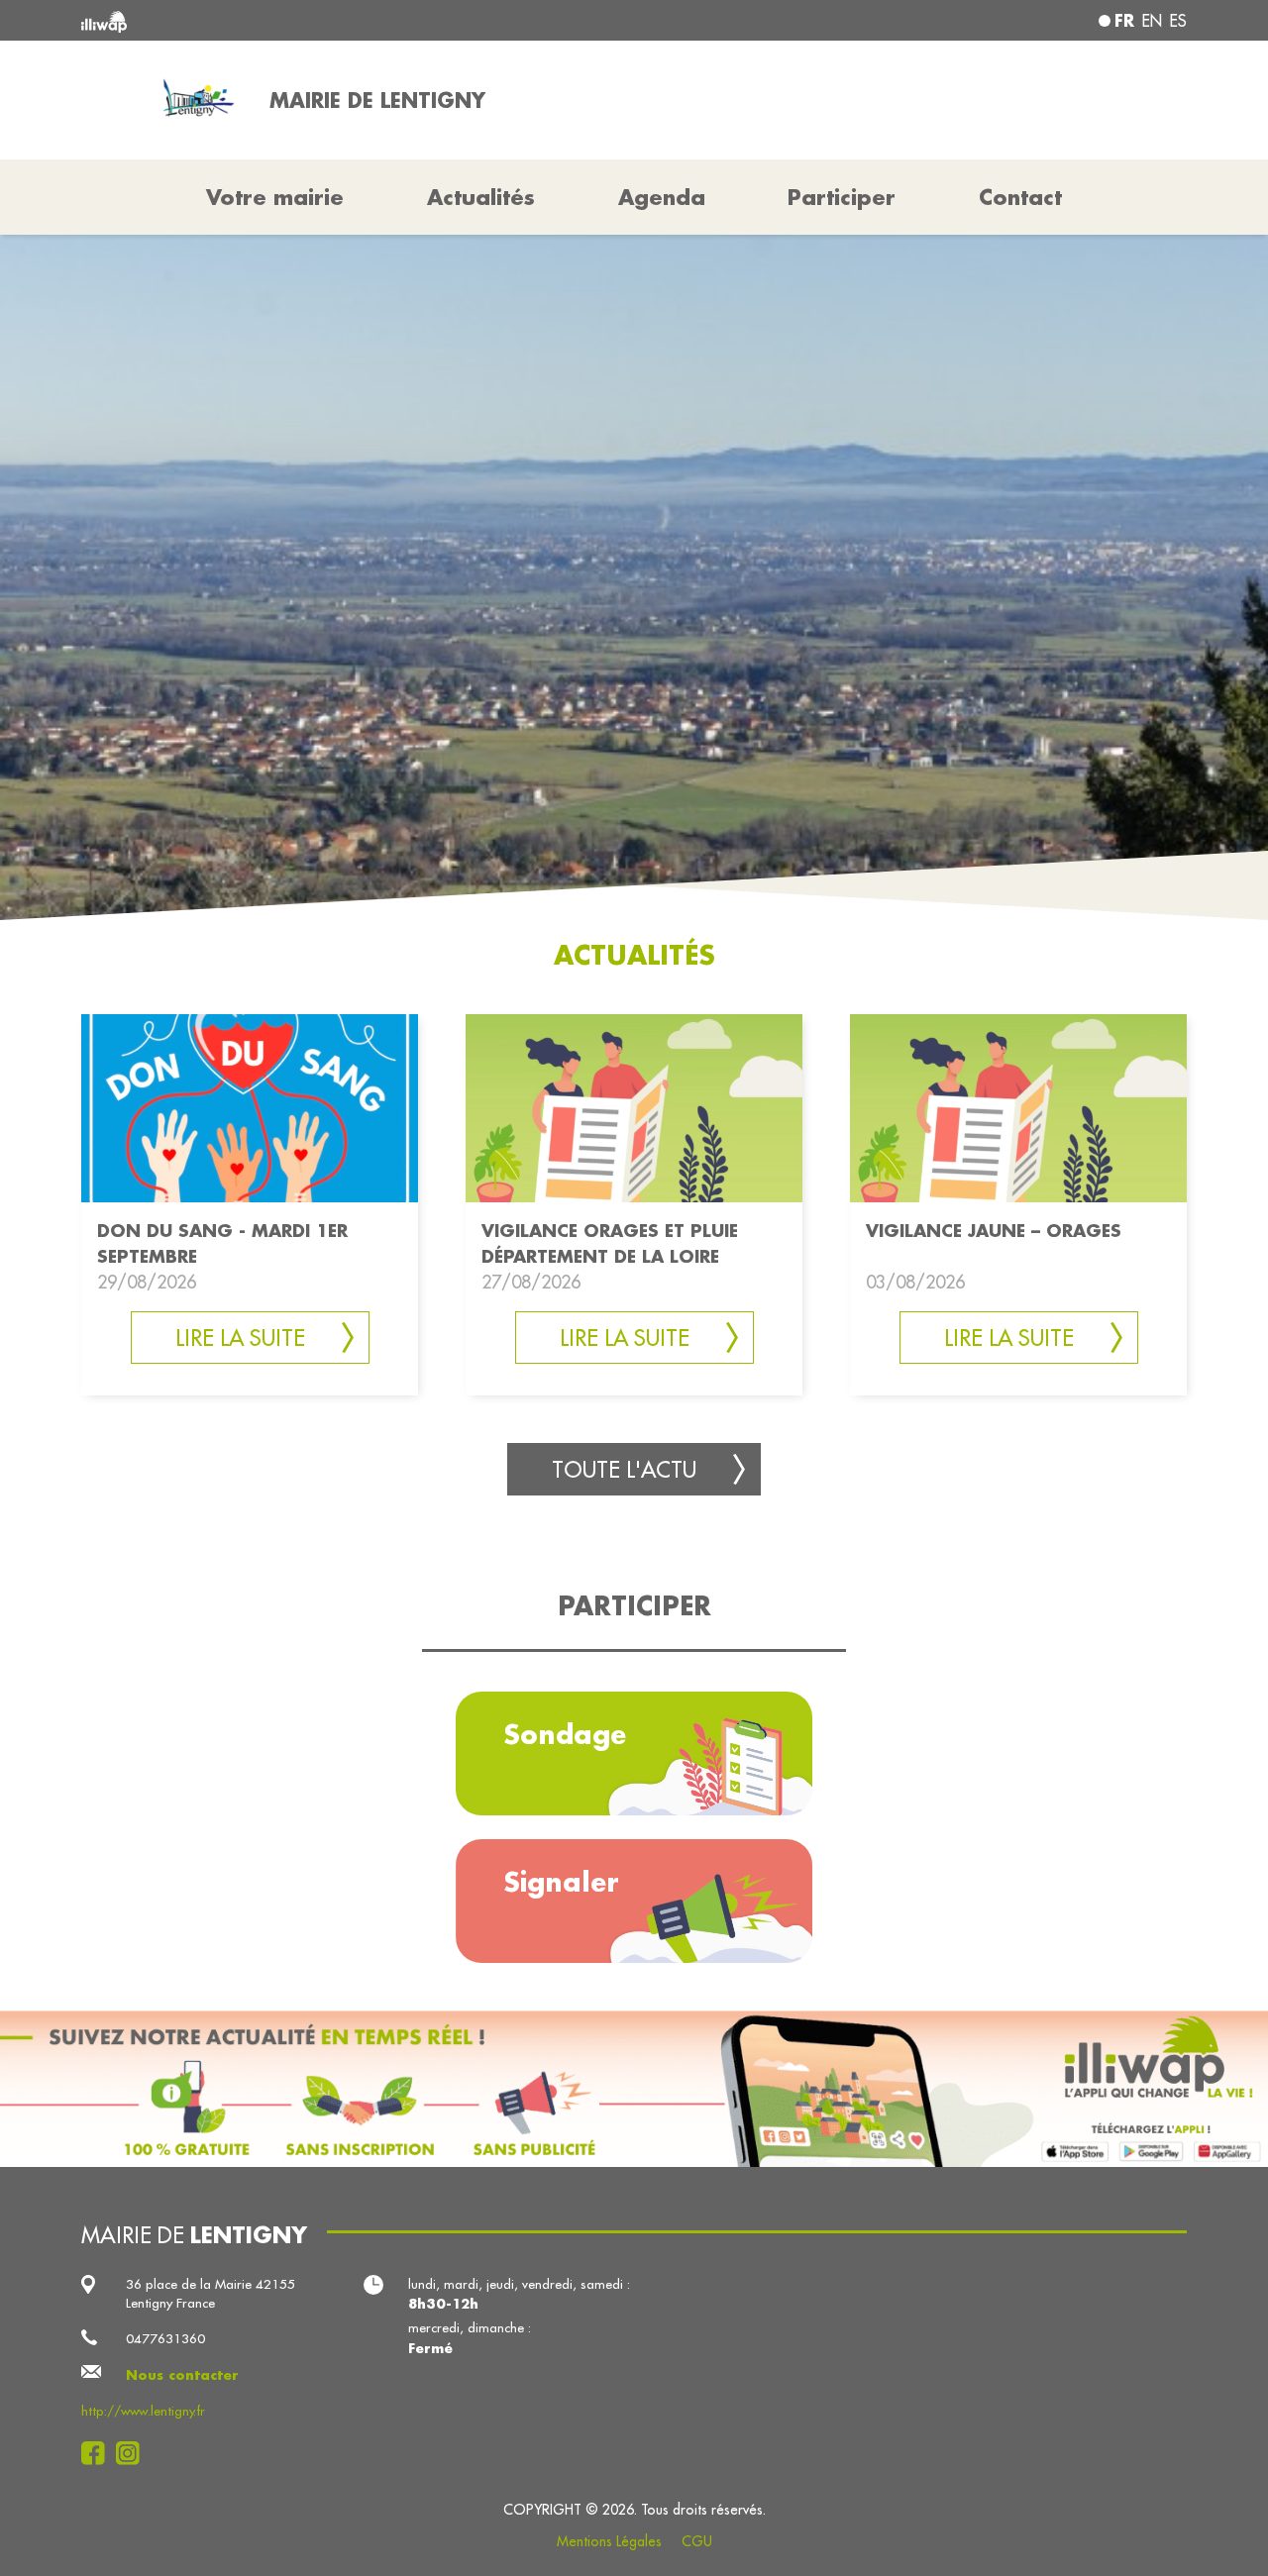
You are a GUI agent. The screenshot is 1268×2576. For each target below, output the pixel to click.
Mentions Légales (609, 2541)
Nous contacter (182, 2374)
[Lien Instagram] (133, 2453)
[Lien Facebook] (99, 2453)
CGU (697, 2541)
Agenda (662, 197)
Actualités (481, 197)
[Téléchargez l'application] (634, 2089)
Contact (1020, 197)
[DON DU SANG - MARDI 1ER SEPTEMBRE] (250, 1107)
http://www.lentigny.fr (143, 2411)
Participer (842, 197)
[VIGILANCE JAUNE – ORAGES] (1018, 1107)
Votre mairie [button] (275, 197)
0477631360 (165, 2339)
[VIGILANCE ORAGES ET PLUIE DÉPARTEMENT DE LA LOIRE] (634, 1107)
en (1152, 21)
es (1178, 21)
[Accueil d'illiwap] (305, 20)
